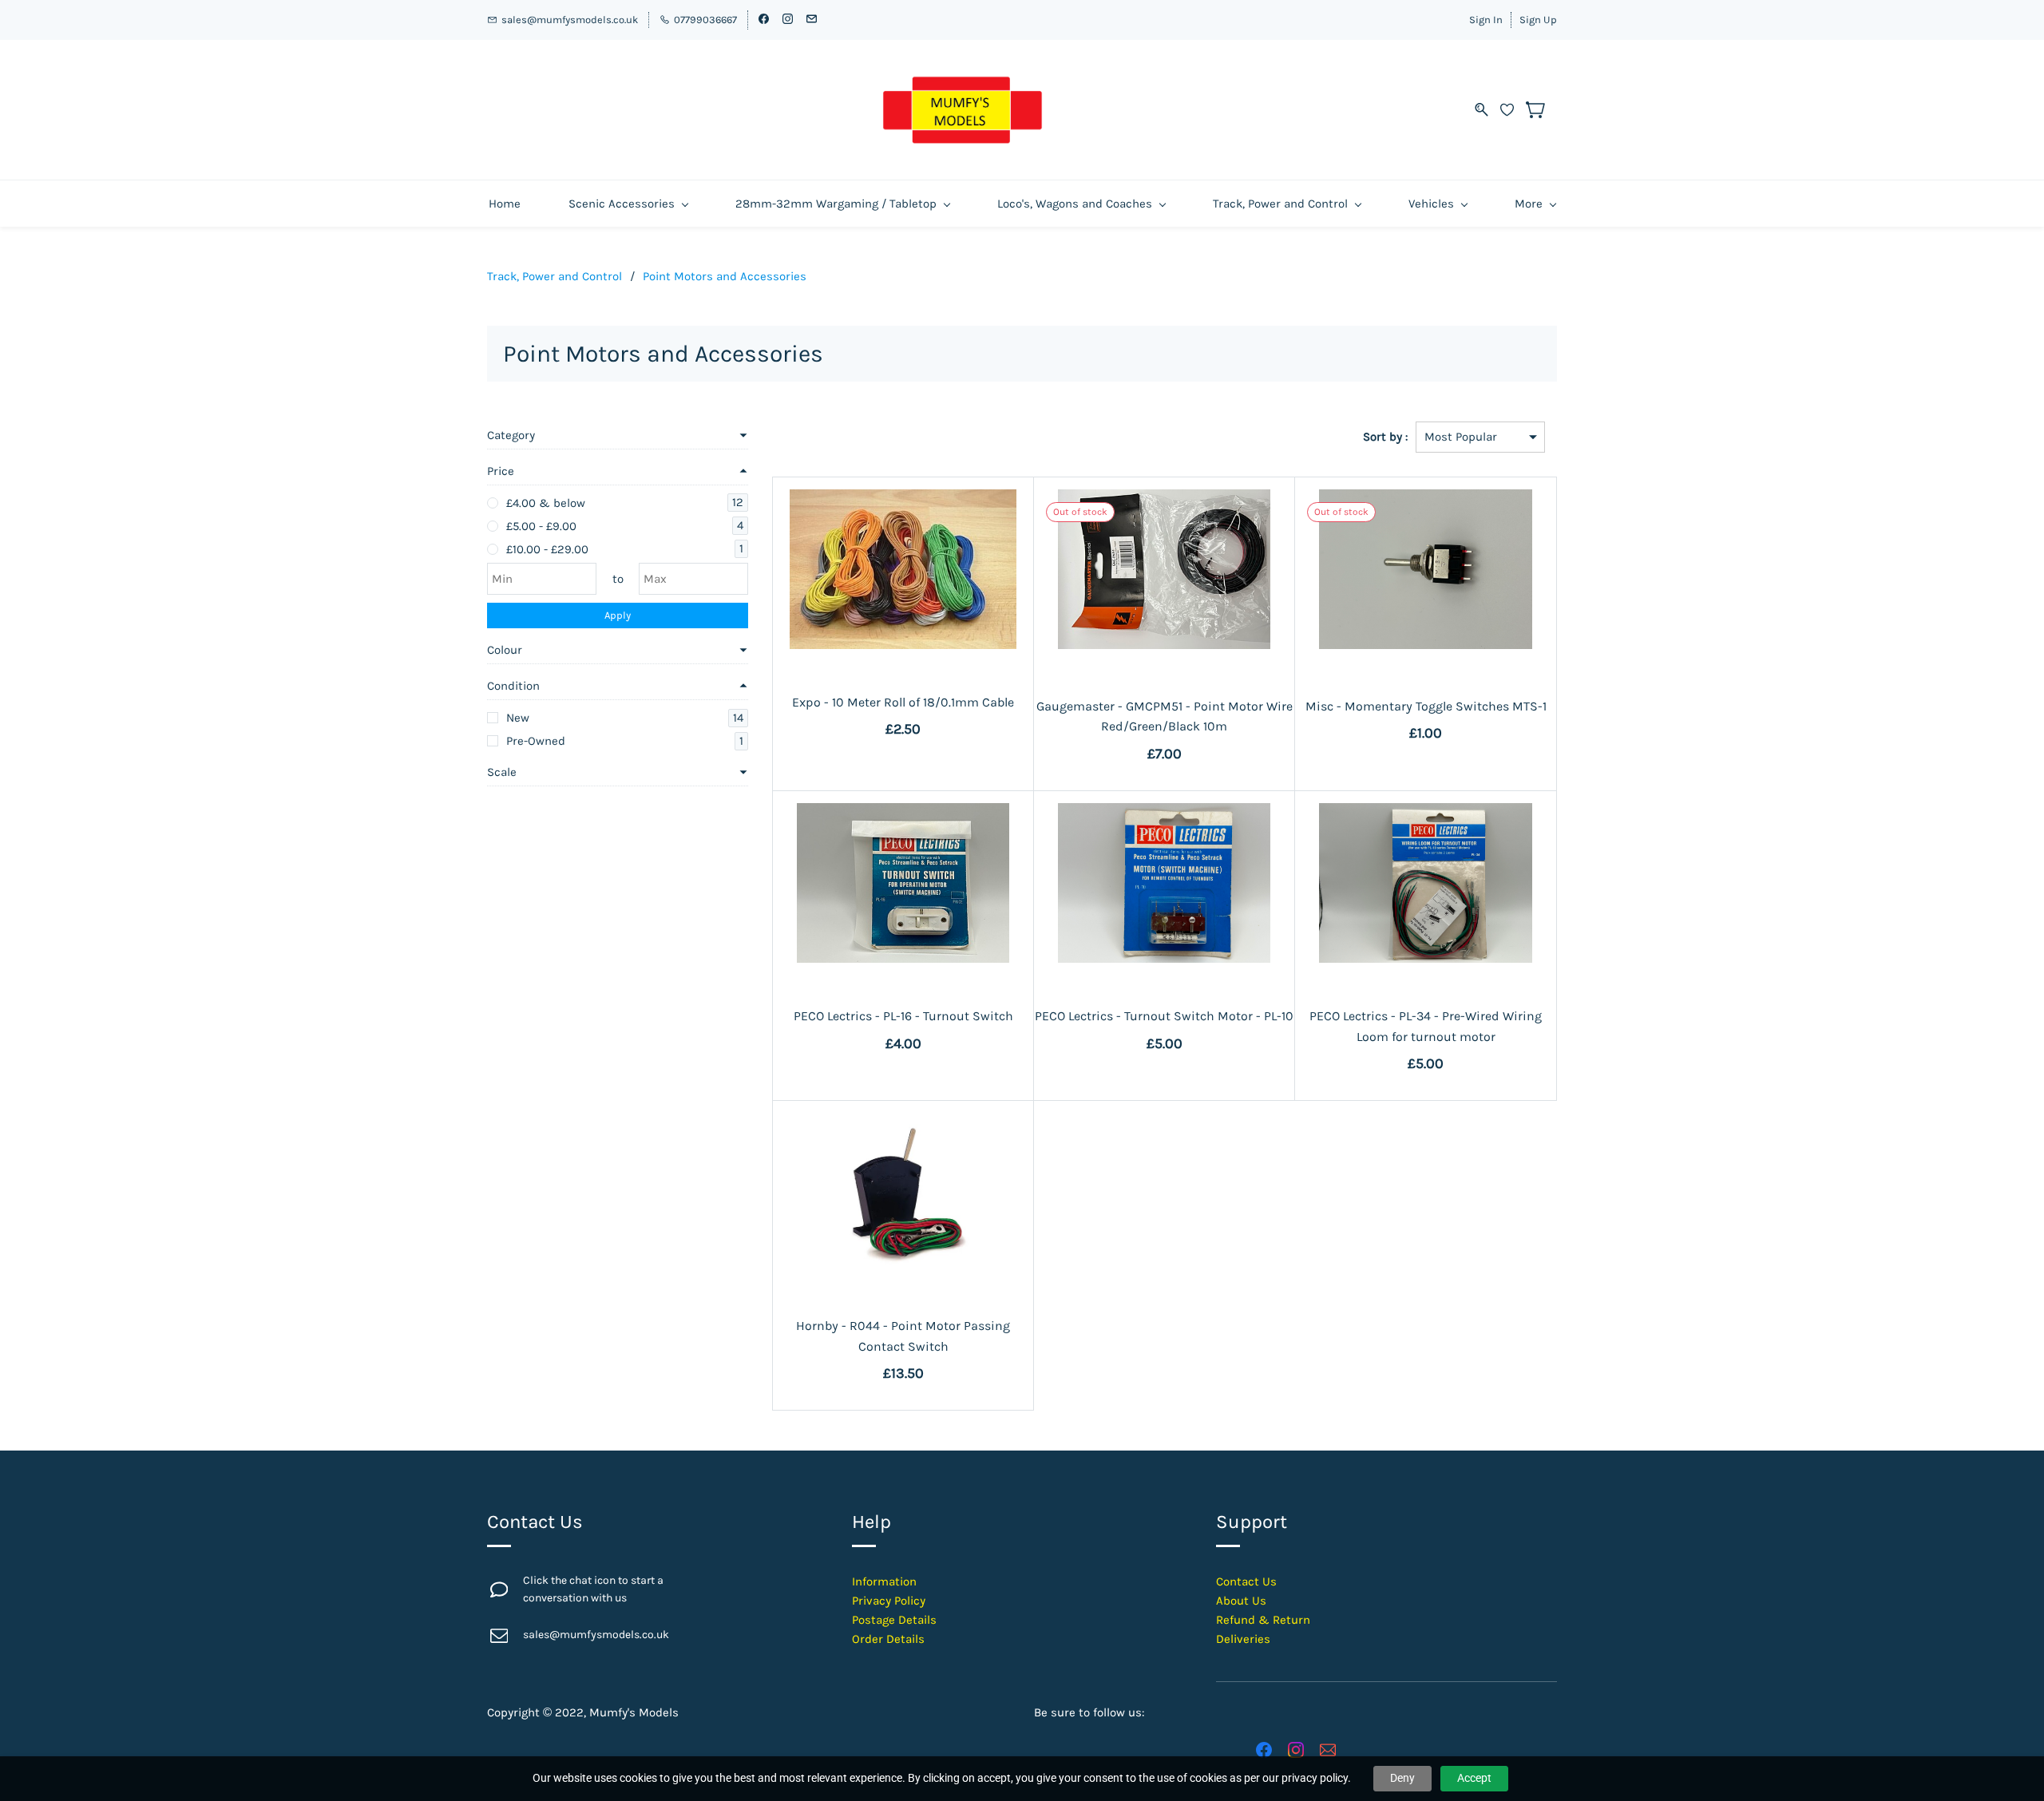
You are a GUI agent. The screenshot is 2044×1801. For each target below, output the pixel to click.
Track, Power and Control (555, 276)
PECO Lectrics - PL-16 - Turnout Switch (903, 1016)
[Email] (1328, 1750)
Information (884, 1581)
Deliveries (1243, 1639)
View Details (903, 627)
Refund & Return (1263, 1620)
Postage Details (894, 1620)
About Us (1241, 1601)
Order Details (888, 1639)
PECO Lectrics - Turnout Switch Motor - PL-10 (1164, 1016)
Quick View (903, 591)
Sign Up (1538, 20)
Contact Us (1246, 1581)
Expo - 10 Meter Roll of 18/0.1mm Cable (903, 702)
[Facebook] (1264, 1750)
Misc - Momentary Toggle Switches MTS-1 (1426, 706)
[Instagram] (1296, 1750)
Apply (618, 615)
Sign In (1486, 20)
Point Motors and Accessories (725, 276)
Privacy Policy (889, 1601)
